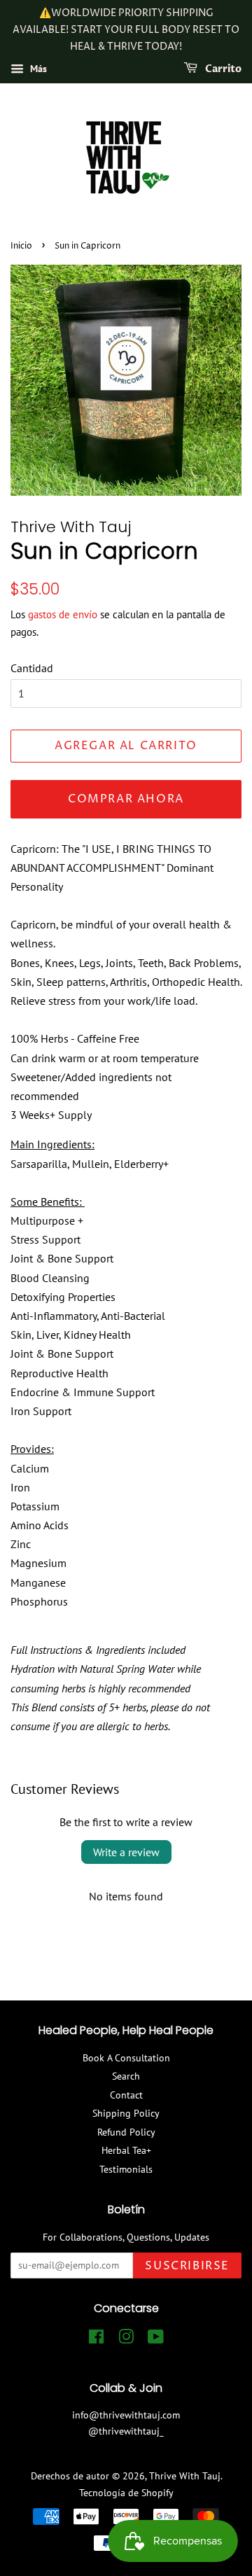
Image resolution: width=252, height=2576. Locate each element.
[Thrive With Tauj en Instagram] (126, 2339)
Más (37, 69)
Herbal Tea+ (126, 2150)
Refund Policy (126, 2132)
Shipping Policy (126, 2113)
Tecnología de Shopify (126, 2493)
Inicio (21, 246)
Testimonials (126, 2169)
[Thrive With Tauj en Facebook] (96, 2339)
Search (126, 2076)
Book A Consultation (126, 2058)
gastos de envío (63, 614)
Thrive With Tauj (185, 2476)
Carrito (222, 70)
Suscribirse (187, 2266)
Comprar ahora (126, 799)
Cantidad (32, 668)
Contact (126, 2095)
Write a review (126, 1852)
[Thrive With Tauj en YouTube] (156, 2339)
